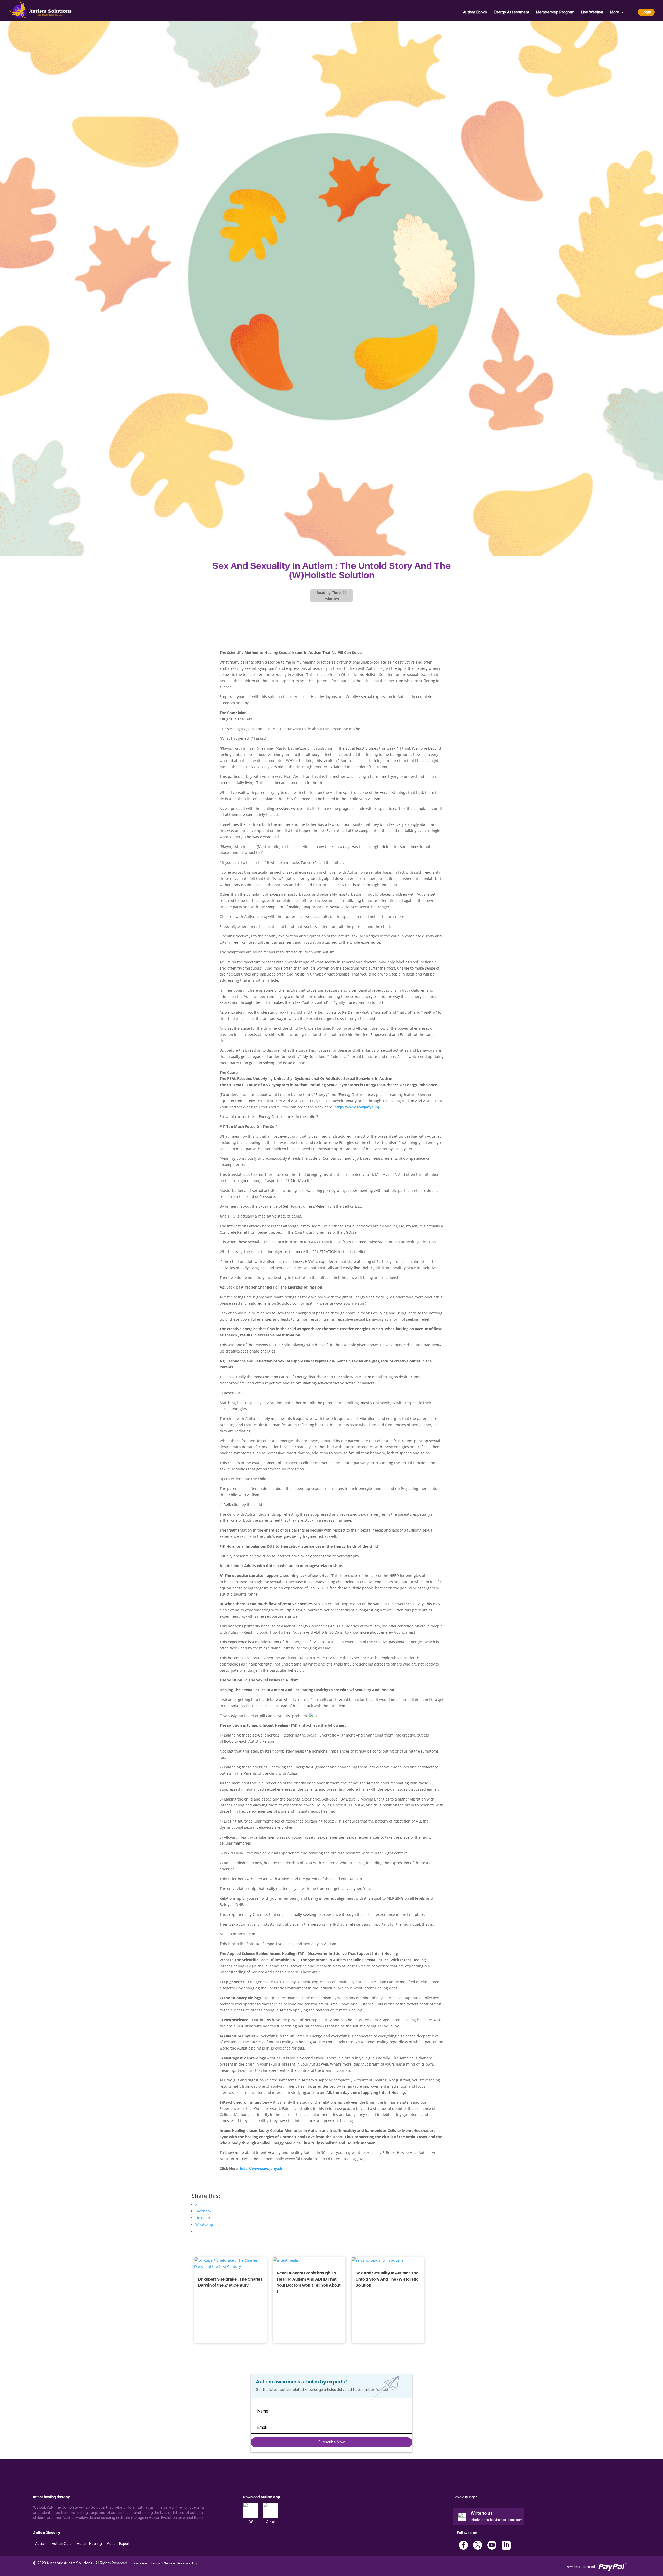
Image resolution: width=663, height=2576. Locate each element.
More (615, 12)
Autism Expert (118, 2544)
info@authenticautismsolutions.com (497, 2520)
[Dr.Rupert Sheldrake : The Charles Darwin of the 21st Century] (230, 2267)
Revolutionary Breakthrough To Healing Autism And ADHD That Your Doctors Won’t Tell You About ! (309, 2282)
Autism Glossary (47, 2533)
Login (646, 12)
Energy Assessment (512, 12)
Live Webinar (592, 12)
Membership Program (555, 12)
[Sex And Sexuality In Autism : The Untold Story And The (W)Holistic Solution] (377, 2260)
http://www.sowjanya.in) (357, 1107)
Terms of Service (163, 2563)
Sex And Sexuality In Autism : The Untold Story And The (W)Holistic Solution (387, 2279)
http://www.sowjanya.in (261, 2169)
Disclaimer (140, 2563)
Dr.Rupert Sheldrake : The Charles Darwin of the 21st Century (230, 2282)
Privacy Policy (187, 2563)
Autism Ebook (475, 12)
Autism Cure (62, 2544)
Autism (41, 2544)
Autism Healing (89, 2544)
